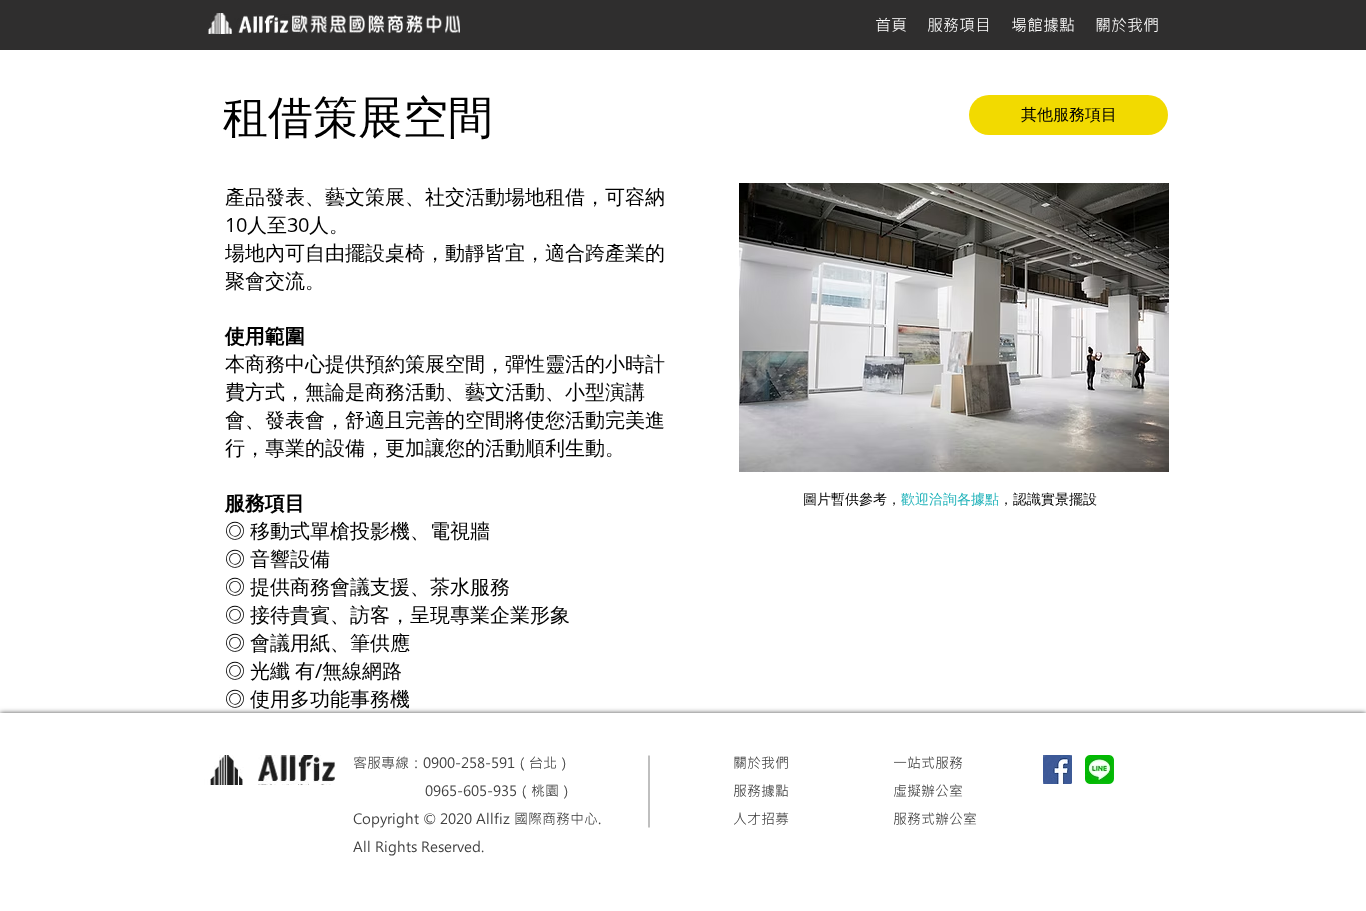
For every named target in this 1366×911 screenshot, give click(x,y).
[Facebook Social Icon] (1057, 769)
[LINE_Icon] (1099, 769)
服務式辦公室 (935, 818)
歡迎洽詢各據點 (950, 498)
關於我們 (761, 762)
